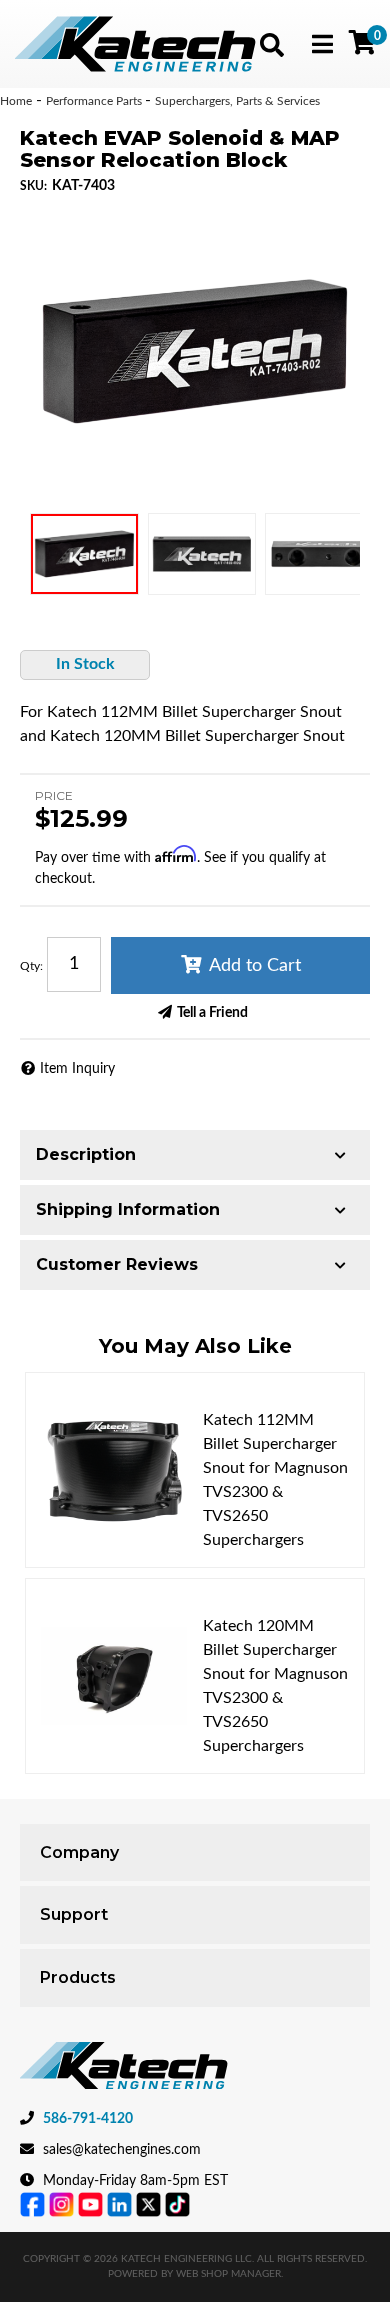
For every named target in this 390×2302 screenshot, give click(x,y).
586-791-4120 (88, 2119)
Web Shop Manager (228, 2274)
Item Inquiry (77, 1069)
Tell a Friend (212, 1013)
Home (16, 101)
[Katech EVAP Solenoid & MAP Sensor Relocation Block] (195, 351)
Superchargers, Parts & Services (237, 101)
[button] (272, 45)
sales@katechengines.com (122, 2150)
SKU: (33, 186)
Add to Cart (255, 966)
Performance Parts (95, 101)
